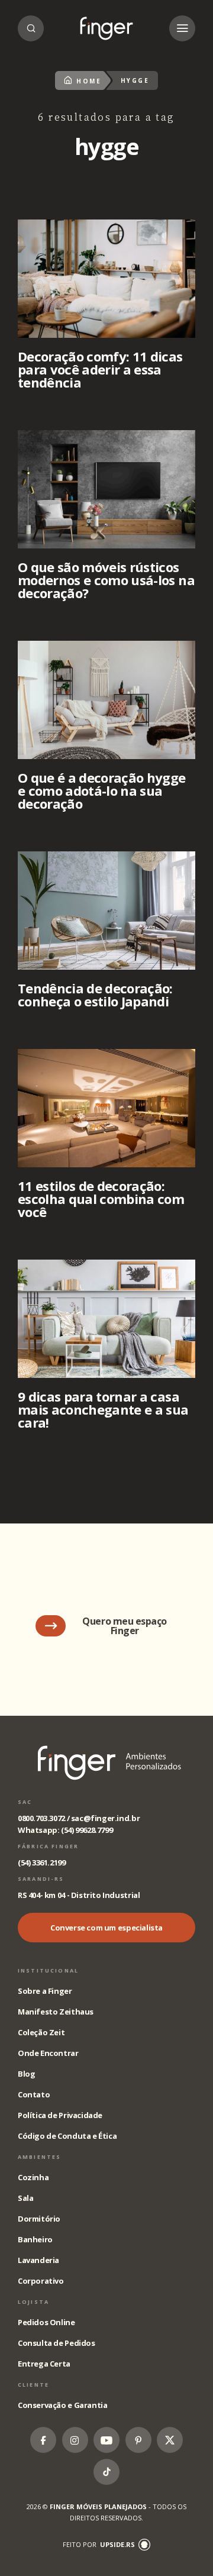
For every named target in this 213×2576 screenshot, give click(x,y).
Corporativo (41, 2281)
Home (89, 81)
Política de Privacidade (60, 2115)
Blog (26, 2074)
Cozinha (33, 2177)
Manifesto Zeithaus (56, 2012)
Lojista (33, 2302)
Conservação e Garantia (62, 2405)
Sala (25, 2198)
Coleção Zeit (41, 2032)
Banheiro (35, 2239)
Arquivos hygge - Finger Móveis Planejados (106, 28)
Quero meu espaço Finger (124, 1626)
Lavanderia (38, 2260)
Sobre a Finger (45, 1991)
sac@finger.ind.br (105, 1818)
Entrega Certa (44, 2364)
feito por (99, 2544)
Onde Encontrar (48, 2053)
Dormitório (39, 2219)
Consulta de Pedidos (57, 2343)
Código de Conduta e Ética (67, 2136)
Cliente (33, 2385)
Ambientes (39, 2157)
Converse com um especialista (106, 1928)
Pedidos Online (46, 2322)
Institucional (48, 1970)
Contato (34, 2094)
